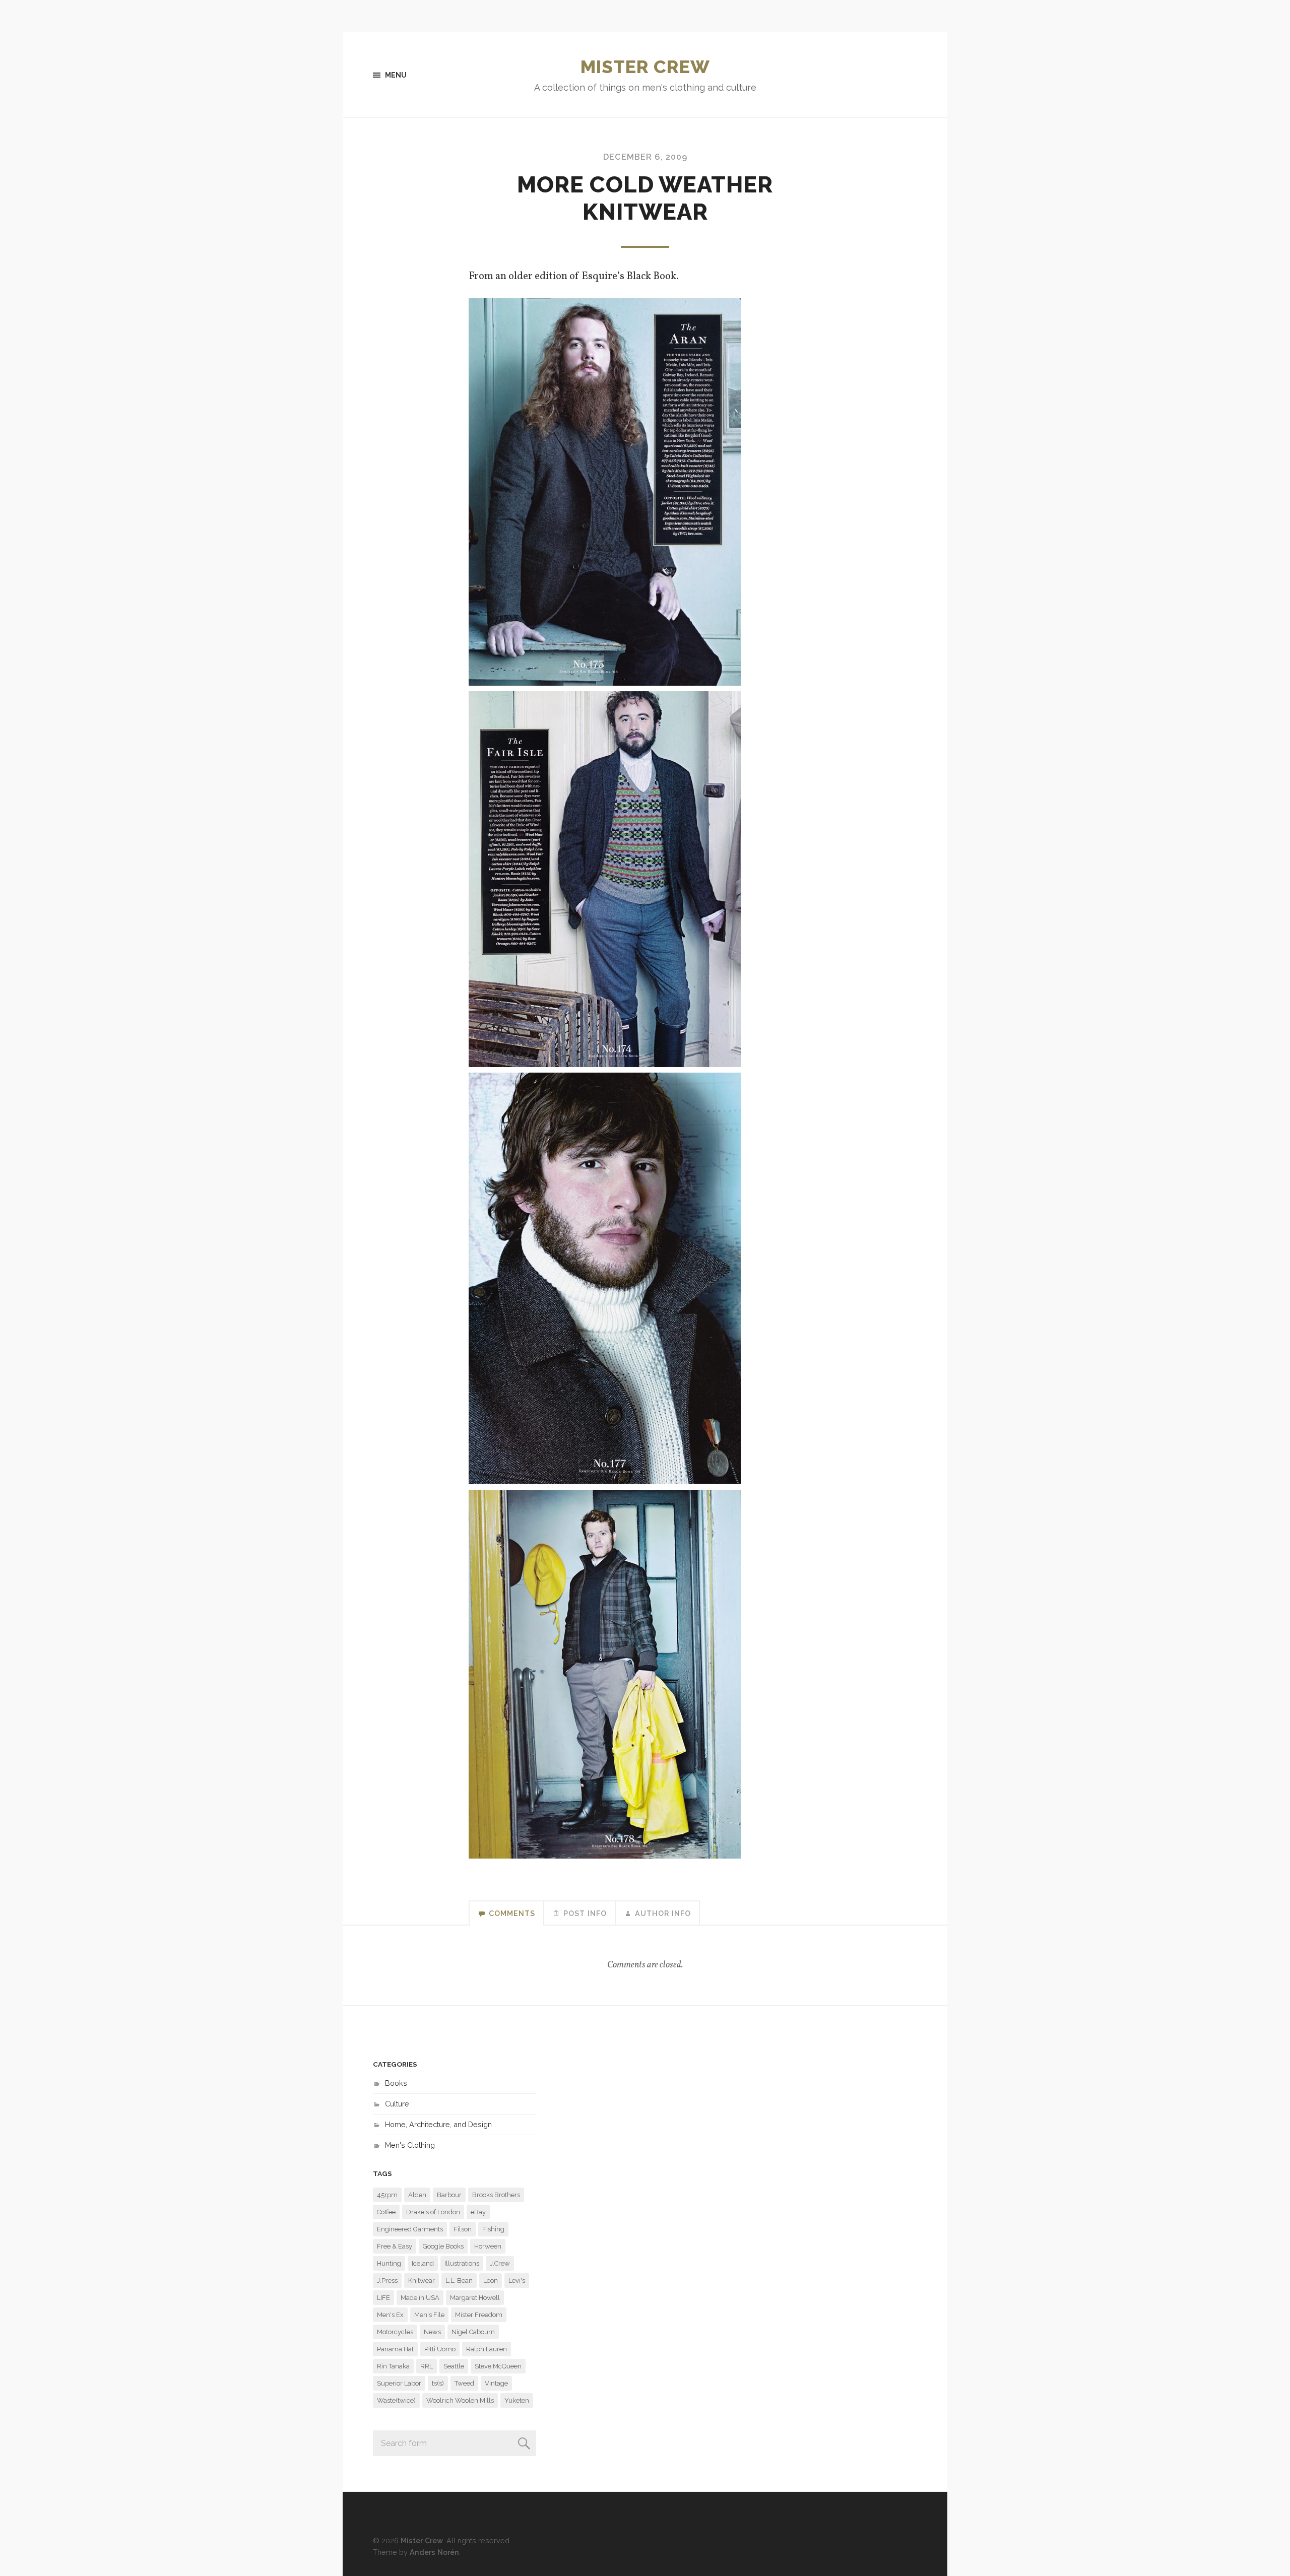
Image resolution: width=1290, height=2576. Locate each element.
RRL (427, 2366)
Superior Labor (399, 2383)
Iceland (423, 2263)
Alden (417, 2195)
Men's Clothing (410, 2145)
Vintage (496, 2383)
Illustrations (462, 2263)
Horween (488, 2246)
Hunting (389, 2263)
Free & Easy (395, 2246)
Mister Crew (645, 67)
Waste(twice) (396, 2400)
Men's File (429, 2315)
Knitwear (422, 2281)
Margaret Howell (475, 2298)
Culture (397, 2104)
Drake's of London (433, 2212)
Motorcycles (395, 2332)
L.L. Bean (459, 2281)
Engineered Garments (410, 2229)
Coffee (386, 2212)
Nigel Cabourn (473, 2332)
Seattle (454, 2366)
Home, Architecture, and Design (438, 2124)
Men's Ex (390, 2315)
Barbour (449, 2195)
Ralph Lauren (487, 2349)
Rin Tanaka (393, 2366)
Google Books (443, 2246)
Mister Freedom (479, 2315)
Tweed (464, 2383)
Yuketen (517, 2400)
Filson (463, 2229)
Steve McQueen (498, 2366)
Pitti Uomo (440, 2349)
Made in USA (420, 2298)
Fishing (493, 2229)
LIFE (383, 2298)
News (432, 2332)
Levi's (517, 2281)
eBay (478, 2212)
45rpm (387, 2195)
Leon (491, 2281)
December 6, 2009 (645, 157)
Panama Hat (395, 2349)
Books (396, 2083)
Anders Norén (434, 2552)
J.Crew (500, 2263)
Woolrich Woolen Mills (460, 2400)
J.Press (387, 2281)
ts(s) (438, 2383)
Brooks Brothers (496, 2195)
